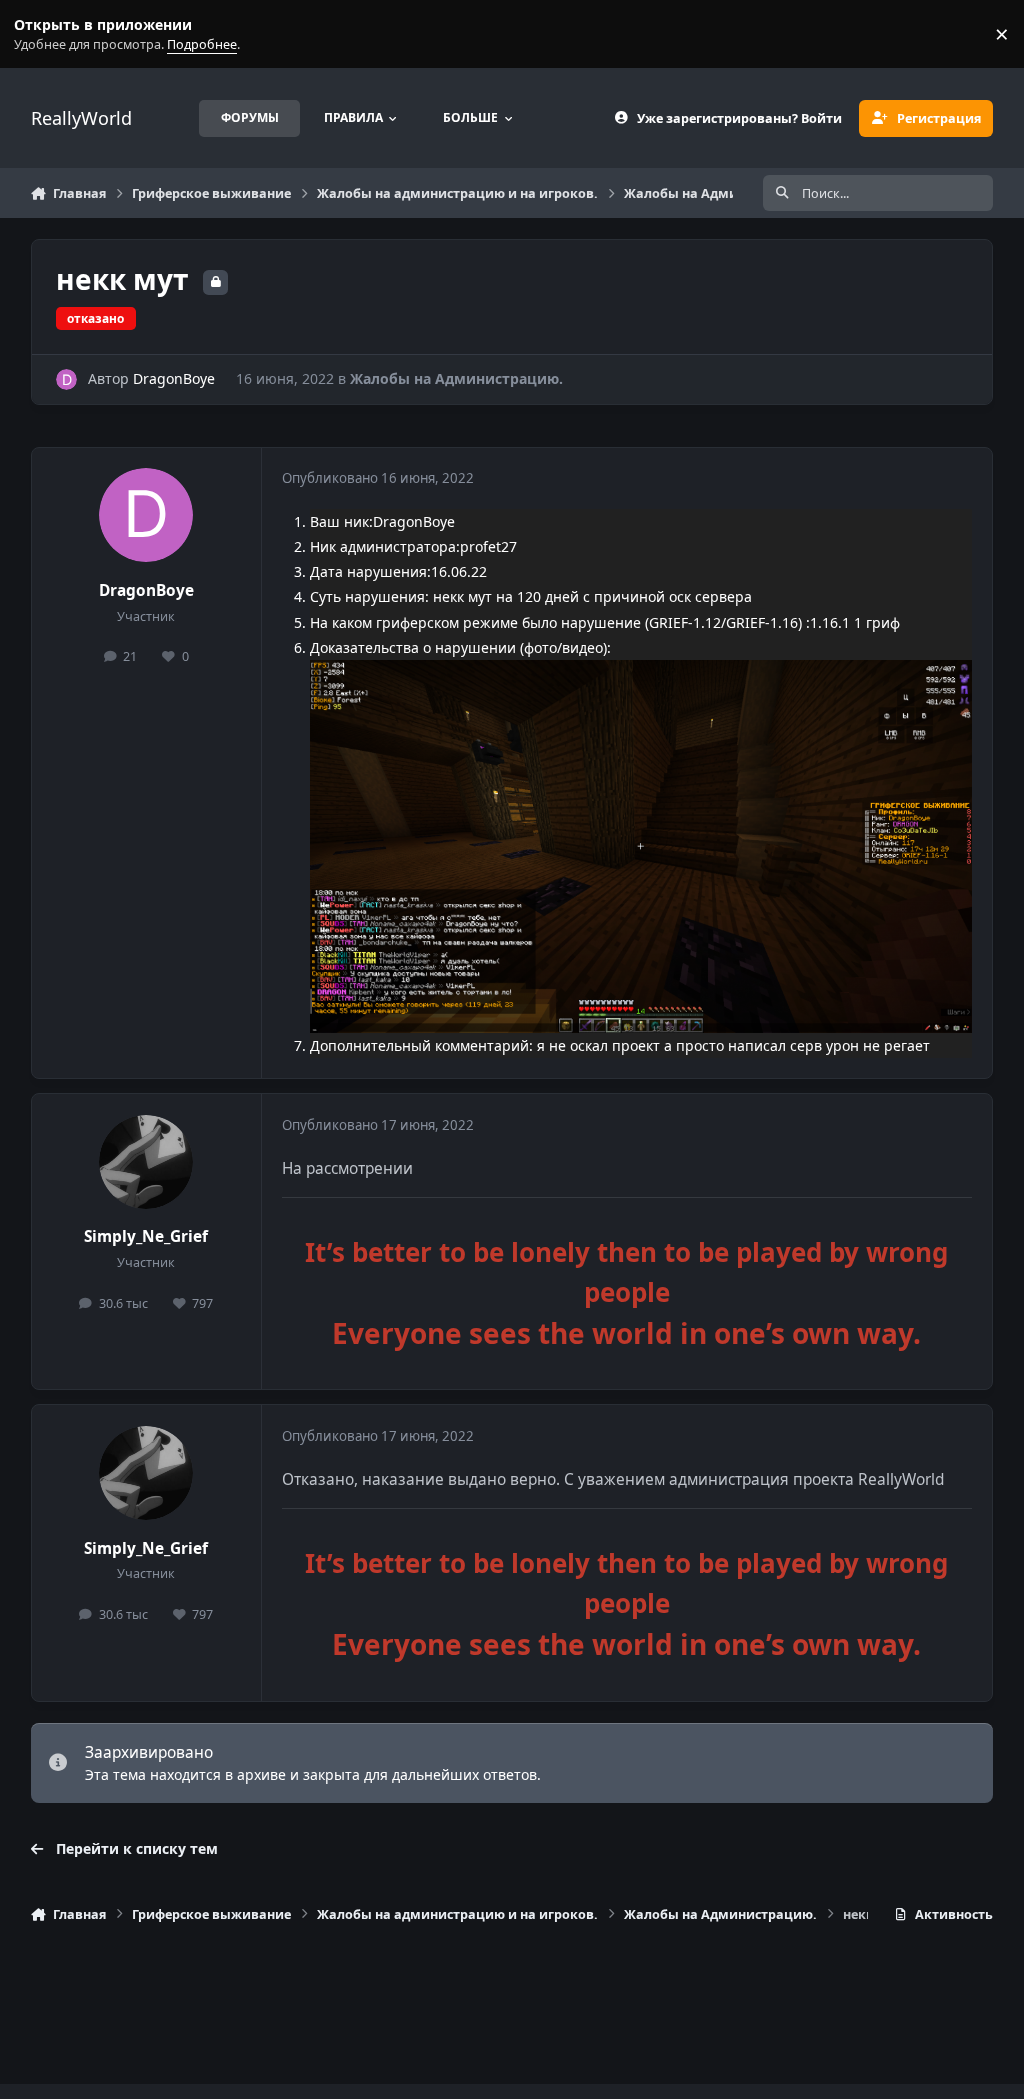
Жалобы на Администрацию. (456, 378)
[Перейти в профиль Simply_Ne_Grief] (146, 1162)
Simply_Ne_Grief (146, 1236)
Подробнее (38, 34)
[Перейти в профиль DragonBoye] (66, 379)
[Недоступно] (641, 672)
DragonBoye (174, 378)
